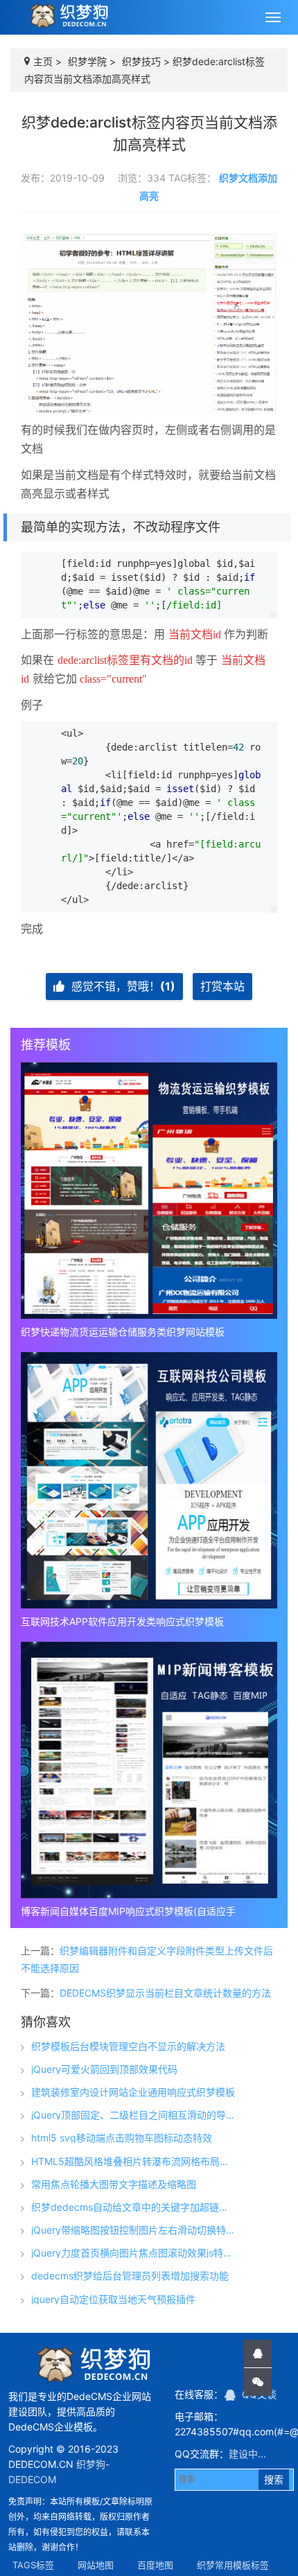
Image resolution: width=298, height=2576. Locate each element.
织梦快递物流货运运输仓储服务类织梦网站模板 (123, 1332)
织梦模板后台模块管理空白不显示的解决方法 (128, 2047)
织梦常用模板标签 (233, 2565)
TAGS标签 (33, 2565)
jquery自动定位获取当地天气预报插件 (113, 2299)
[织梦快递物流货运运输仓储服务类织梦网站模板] (149, 1191)
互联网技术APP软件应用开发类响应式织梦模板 (122, 1621)
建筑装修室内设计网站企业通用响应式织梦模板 (133, 2092)
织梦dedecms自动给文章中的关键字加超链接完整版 (134, 2207)
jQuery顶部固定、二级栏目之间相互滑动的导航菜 (134, 2115)
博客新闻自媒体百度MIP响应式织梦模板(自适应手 (128, 1911)
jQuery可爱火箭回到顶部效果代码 (104, 2069)
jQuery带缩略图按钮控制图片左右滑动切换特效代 (134, 2230)
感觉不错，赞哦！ (122, 986)
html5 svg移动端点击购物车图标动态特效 (122, 2138)
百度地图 (155, 2565)
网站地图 (96, 2565)
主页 (43, 61)
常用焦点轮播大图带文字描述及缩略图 (114, 2184)
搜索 (274, 2479)
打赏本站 (222, 986)
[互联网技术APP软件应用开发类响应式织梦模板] (149, 1480)
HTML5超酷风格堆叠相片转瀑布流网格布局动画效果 (134, 2162)
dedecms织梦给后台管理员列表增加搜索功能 (130, 2276)
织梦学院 (87, 61)
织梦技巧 (141, 61)
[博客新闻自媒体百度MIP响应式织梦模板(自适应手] (149, 1770)
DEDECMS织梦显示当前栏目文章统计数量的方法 (165, 1993)
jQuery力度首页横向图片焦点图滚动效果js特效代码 (134, 2253)
